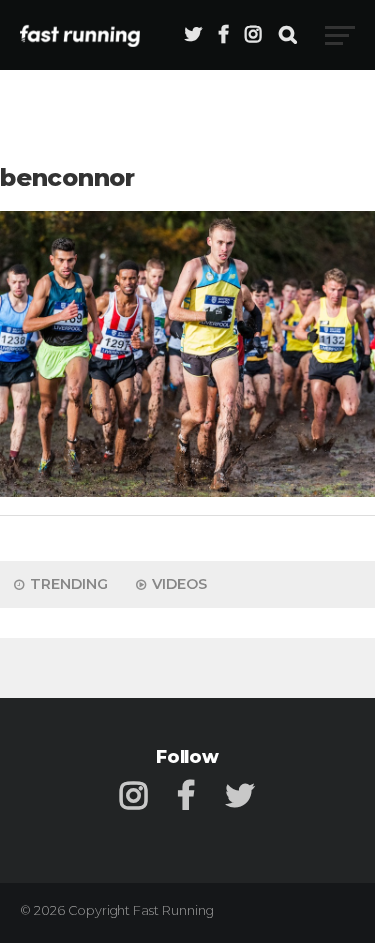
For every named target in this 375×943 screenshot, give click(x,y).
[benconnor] (187, 491)
